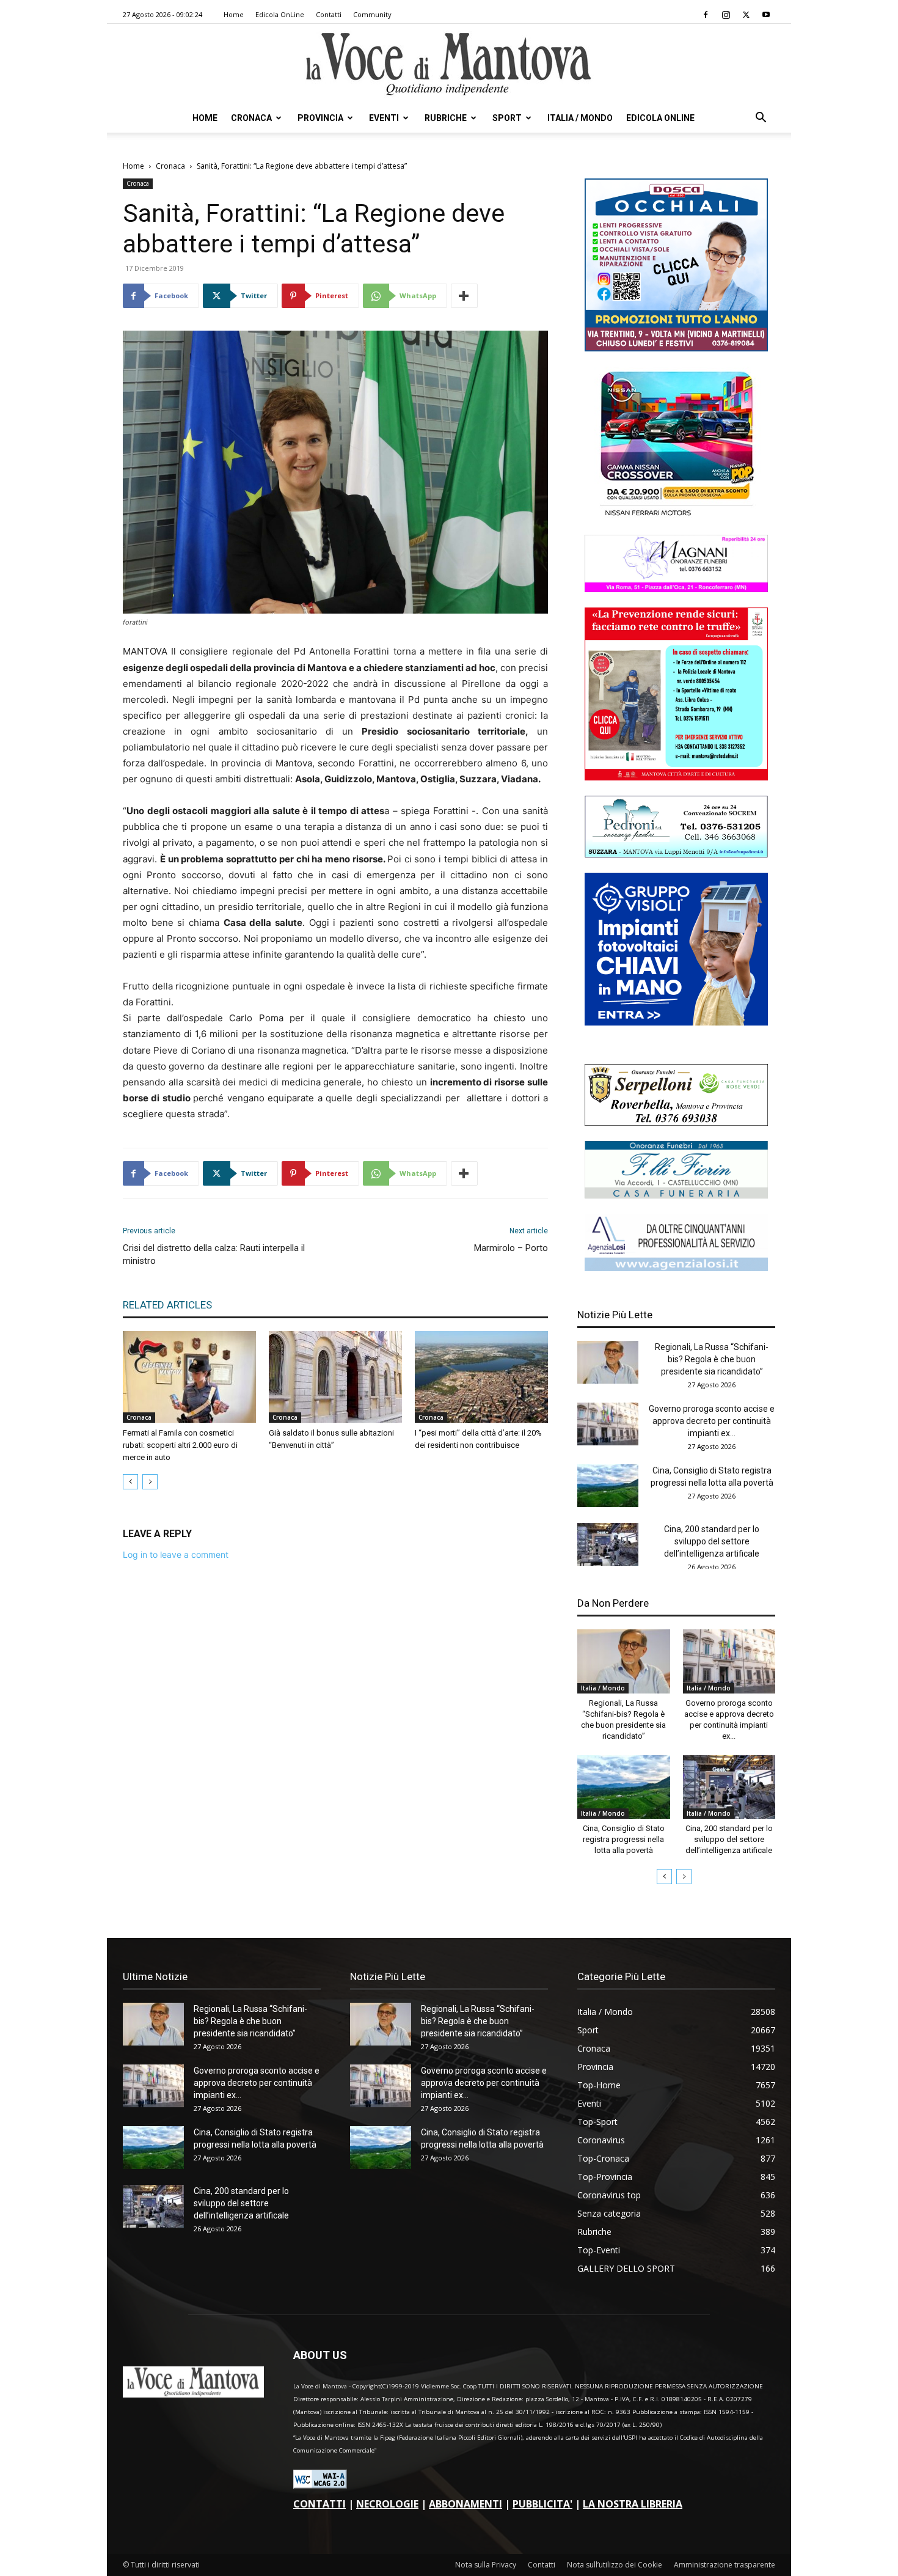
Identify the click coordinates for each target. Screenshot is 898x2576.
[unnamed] (676, 1268)
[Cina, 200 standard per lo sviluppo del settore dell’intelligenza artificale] (608, 1544)
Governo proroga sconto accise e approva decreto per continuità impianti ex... (712, 1421)
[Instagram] (726, 15)
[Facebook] (706, 15)
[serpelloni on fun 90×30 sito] (676, 1122)
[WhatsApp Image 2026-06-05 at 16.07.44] (676, 516)
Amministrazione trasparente (725, 2565)
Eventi (384, 118)
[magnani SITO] (676, 589)
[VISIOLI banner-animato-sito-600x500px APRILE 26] (676, 1022)
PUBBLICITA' (542, 2504)
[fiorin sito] (676, 1195)
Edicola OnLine (280, 14)
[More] (464, 296)
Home (234, 14)
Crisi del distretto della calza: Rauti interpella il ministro (214, 1254)
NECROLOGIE (387, 2504)
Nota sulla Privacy (486, 2565)
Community (372, 14)
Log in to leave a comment (176, 1554)
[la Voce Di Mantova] (449, 64)
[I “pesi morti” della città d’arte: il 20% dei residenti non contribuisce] (481, 1377)
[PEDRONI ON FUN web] (676, 854)
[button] (761, 119)
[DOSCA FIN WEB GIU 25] (676, 348)
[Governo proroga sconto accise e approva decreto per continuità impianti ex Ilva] (608, 1424)
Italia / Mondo (580, 118)
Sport (507, 118)
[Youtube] (766, 15)
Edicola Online (660, 118)
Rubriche (446, 118)
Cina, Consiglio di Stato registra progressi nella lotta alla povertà (624, 1839)
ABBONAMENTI (465, 2504)
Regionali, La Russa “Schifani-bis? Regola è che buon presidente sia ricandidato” (712, 1359)
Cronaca (251, 118)
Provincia (320, 118)
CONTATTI (319, 2504)
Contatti (329, 14)
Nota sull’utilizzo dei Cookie (615, 2565)
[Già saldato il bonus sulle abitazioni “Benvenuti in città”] (335, 1377)
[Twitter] (746, 15)
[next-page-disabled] (150, 1482)
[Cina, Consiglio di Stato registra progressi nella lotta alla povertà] (608, 1486)
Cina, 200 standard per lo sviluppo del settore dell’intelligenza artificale (712, 1541)
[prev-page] (130, 1482)
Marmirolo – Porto (511, 1248)
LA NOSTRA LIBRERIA (633, 2504)
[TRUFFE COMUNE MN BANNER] (676, 777)
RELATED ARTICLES (167, 1305)
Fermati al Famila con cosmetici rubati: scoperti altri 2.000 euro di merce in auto (180, 1445)
